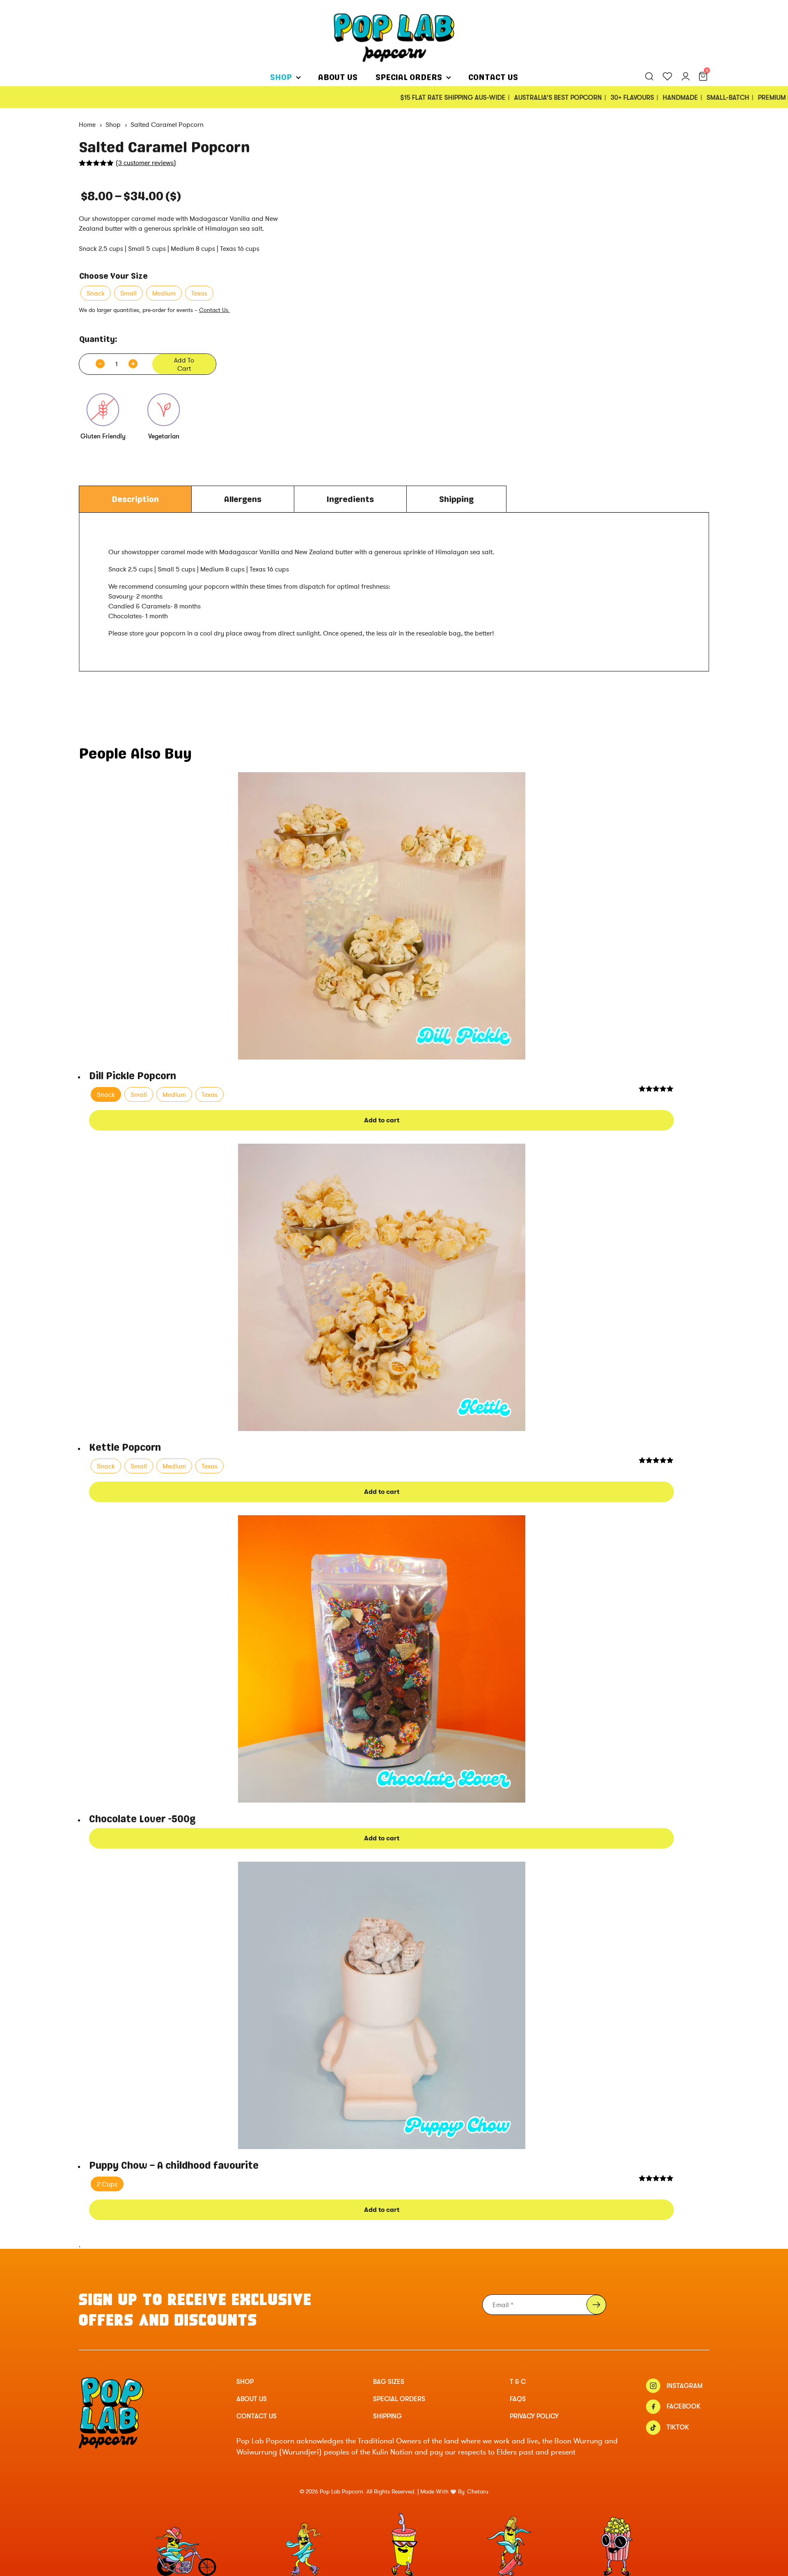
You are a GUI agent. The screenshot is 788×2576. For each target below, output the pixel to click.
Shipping (387, 2416)
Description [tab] (135, 499)
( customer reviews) (146, 163)
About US (338, 77)
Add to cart (184, 364)
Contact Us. (214, 310)
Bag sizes (389, 2382)
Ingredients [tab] (350, 499)
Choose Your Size (113, 276)
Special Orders (409, 77)
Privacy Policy (534, 2416)
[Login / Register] (689, 77)
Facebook (684, 2407)
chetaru (478, 2492)
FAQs (518, 2399)
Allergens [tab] (243, 499)
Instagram (685, 2386)
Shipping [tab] (456, 499)
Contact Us (493, 77)
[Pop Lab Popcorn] (394, 37)
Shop (281, 77)
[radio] (96, 293)
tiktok (678, 2427)
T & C (518, 2382)
